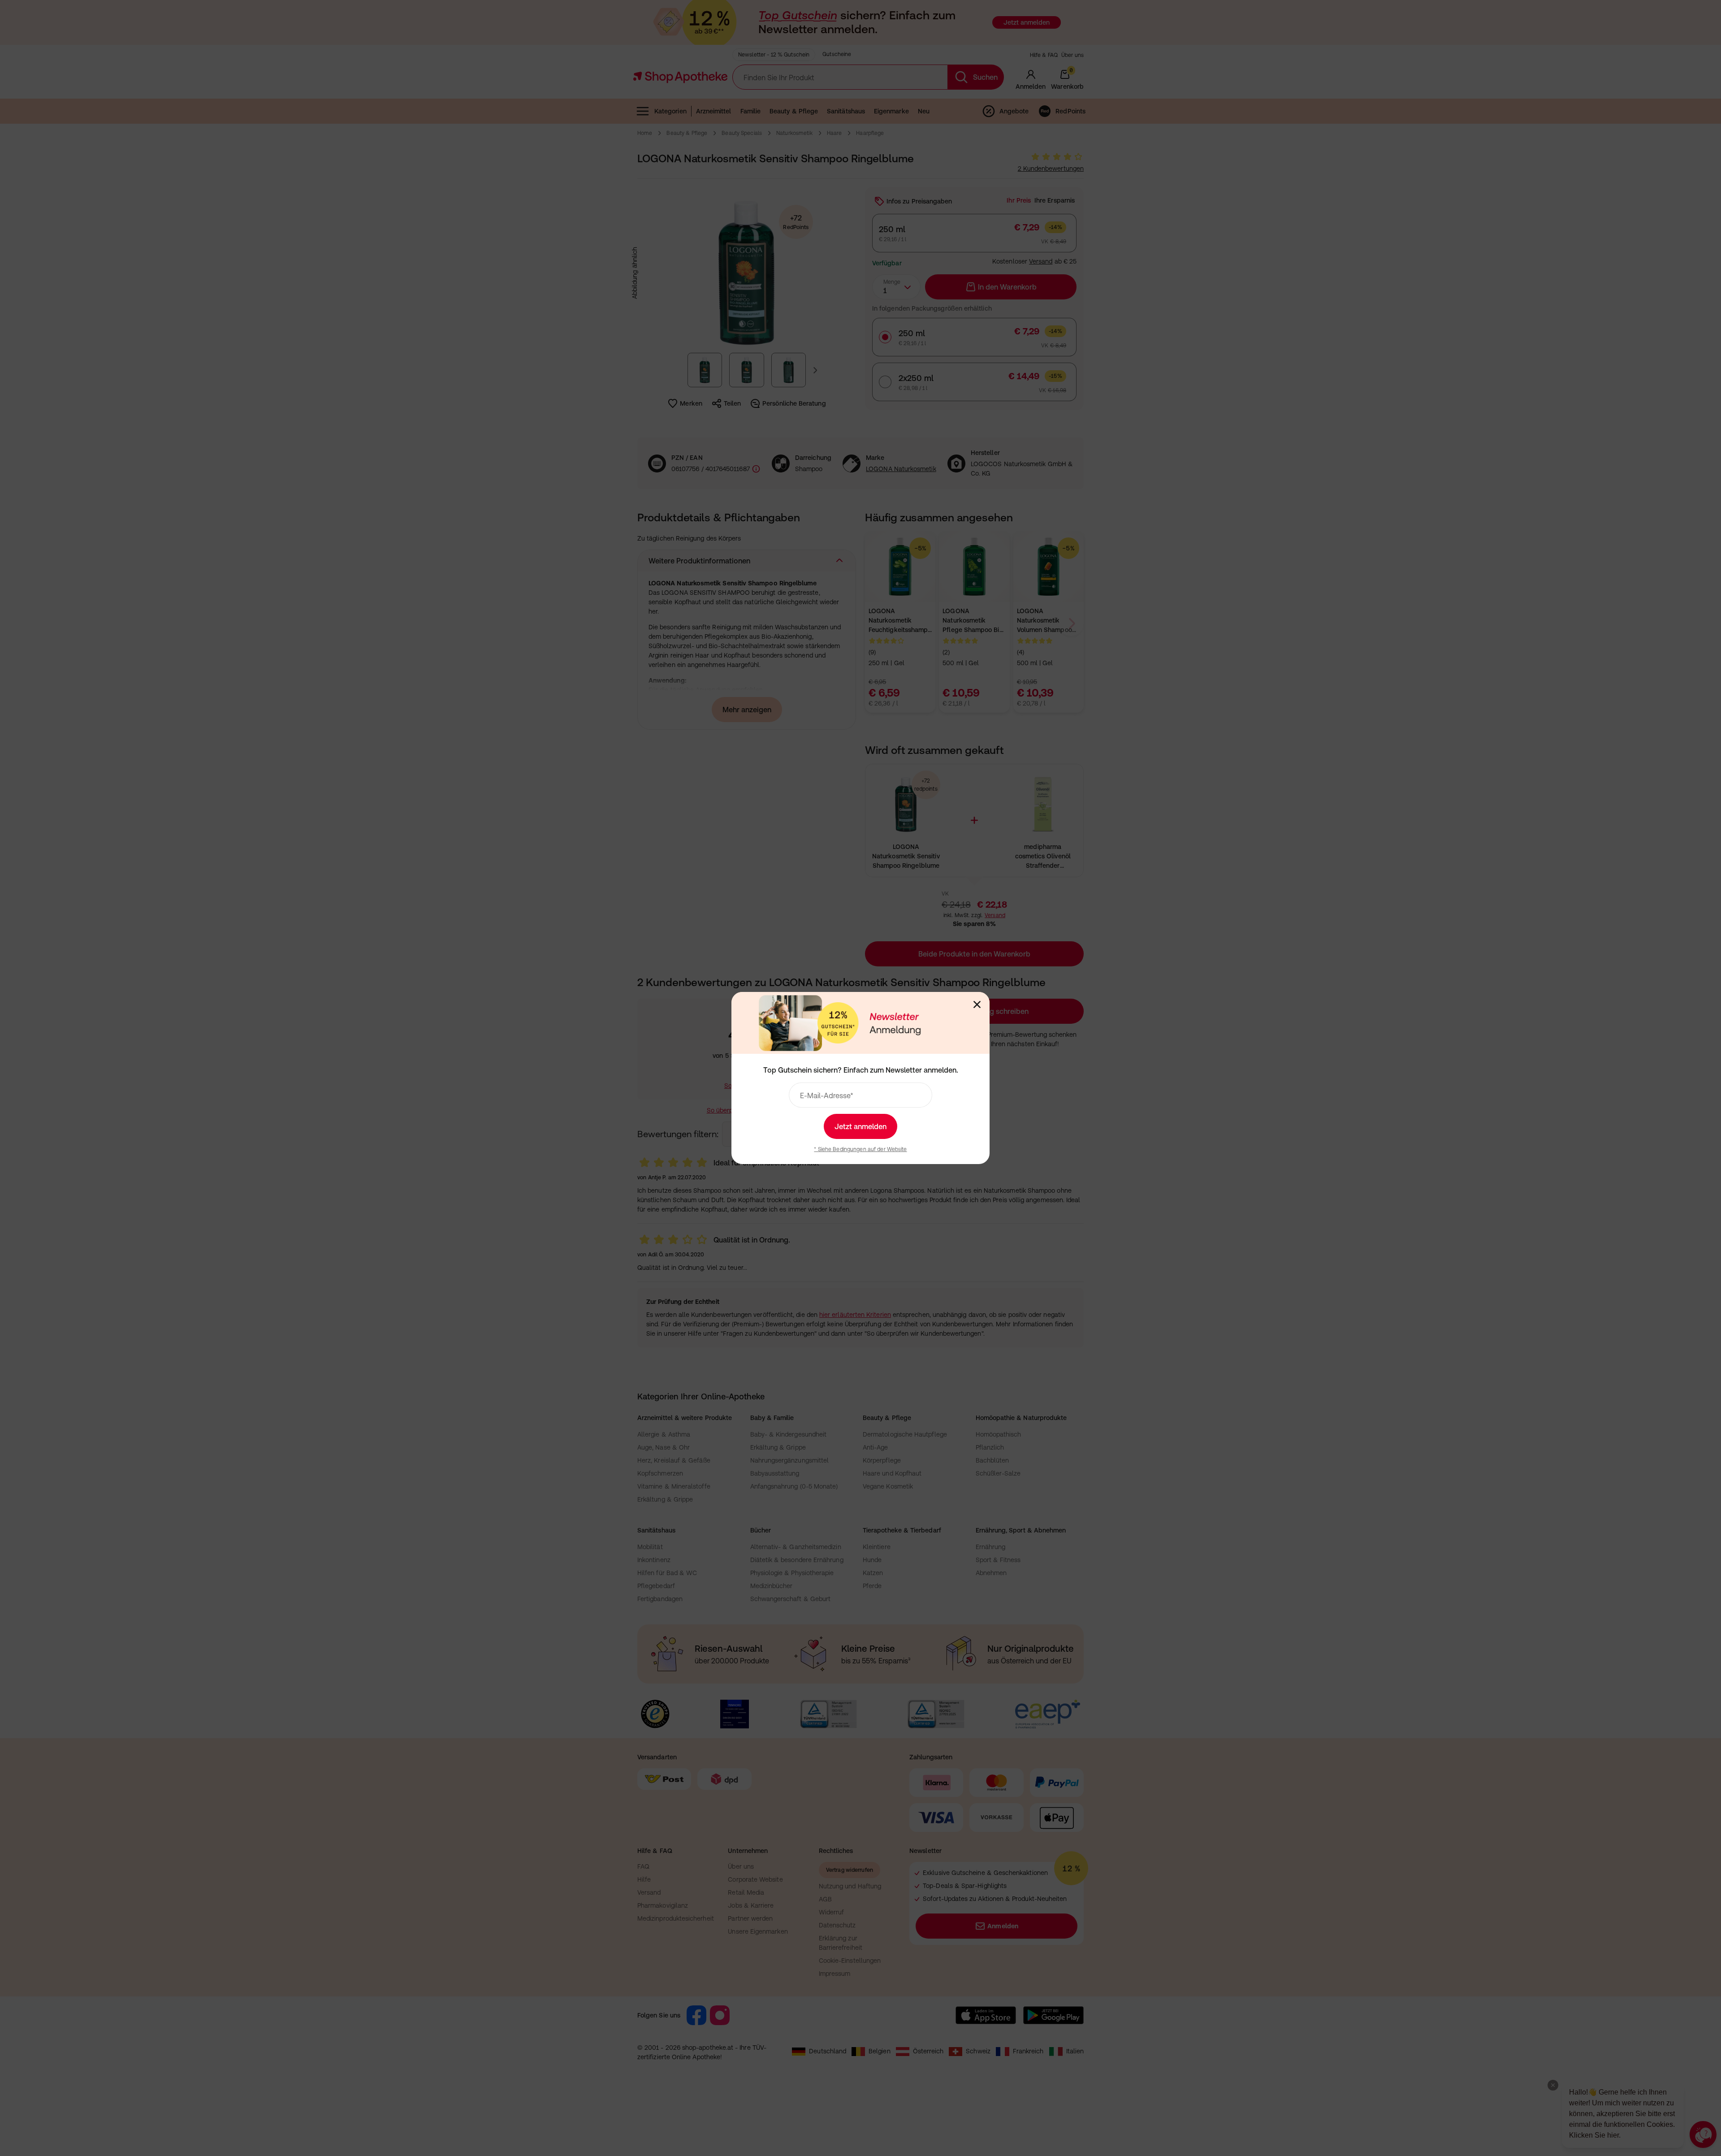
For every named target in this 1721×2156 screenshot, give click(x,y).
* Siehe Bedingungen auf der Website (860, 1149)
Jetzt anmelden (860, 1126)
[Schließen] (977, 1004)
